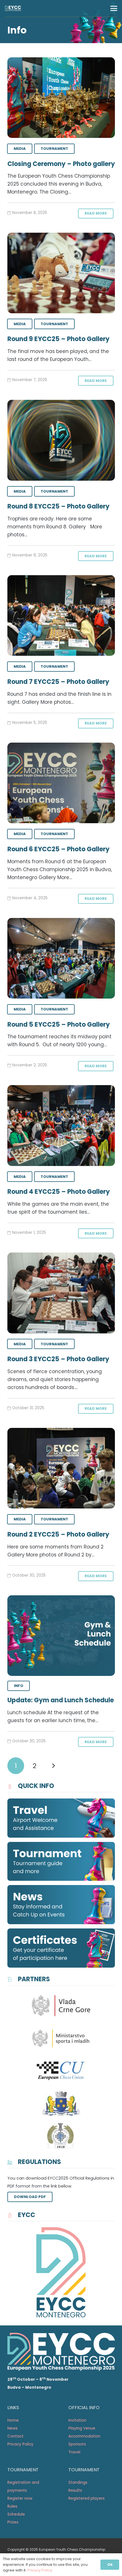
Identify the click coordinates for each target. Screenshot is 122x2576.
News (12, 2428)
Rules (12, 2506)
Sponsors (77, 2444)
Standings (78, 2483)
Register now (20, 2498)
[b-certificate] (61, 1948)
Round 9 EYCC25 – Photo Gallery (58, 339)
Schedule (16, 2514)
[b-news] (61, 1905)
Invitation (78, 2420)
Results (75, 2490)
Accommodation (84, 2436)
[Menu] (114, 9)
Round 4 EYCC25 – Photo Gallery (59, 1192)
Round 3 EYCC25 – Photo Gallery (58, 1359)
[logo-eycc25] (13, 9)
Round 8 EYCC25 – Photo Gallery (58, 506)
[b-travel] (61, 1818)
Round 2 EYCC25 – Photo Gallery (58, 1534)
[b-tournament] (61, 1861)
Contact (15, 2436)
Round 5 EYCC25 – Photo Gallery (59, 1025)
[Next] (53, 1766)
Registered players (87, 2498)
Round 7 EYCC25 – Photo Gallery (58, 682)
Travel (74, 2452)
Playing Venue (82, 2428)
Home (13, 2420)
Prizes (13, 2522)
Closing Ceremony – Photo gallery (61, 164)
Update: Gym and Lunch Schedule (61, 1700)
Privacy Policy (20, 2444)
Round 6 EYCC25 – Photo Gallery (58, 849)
